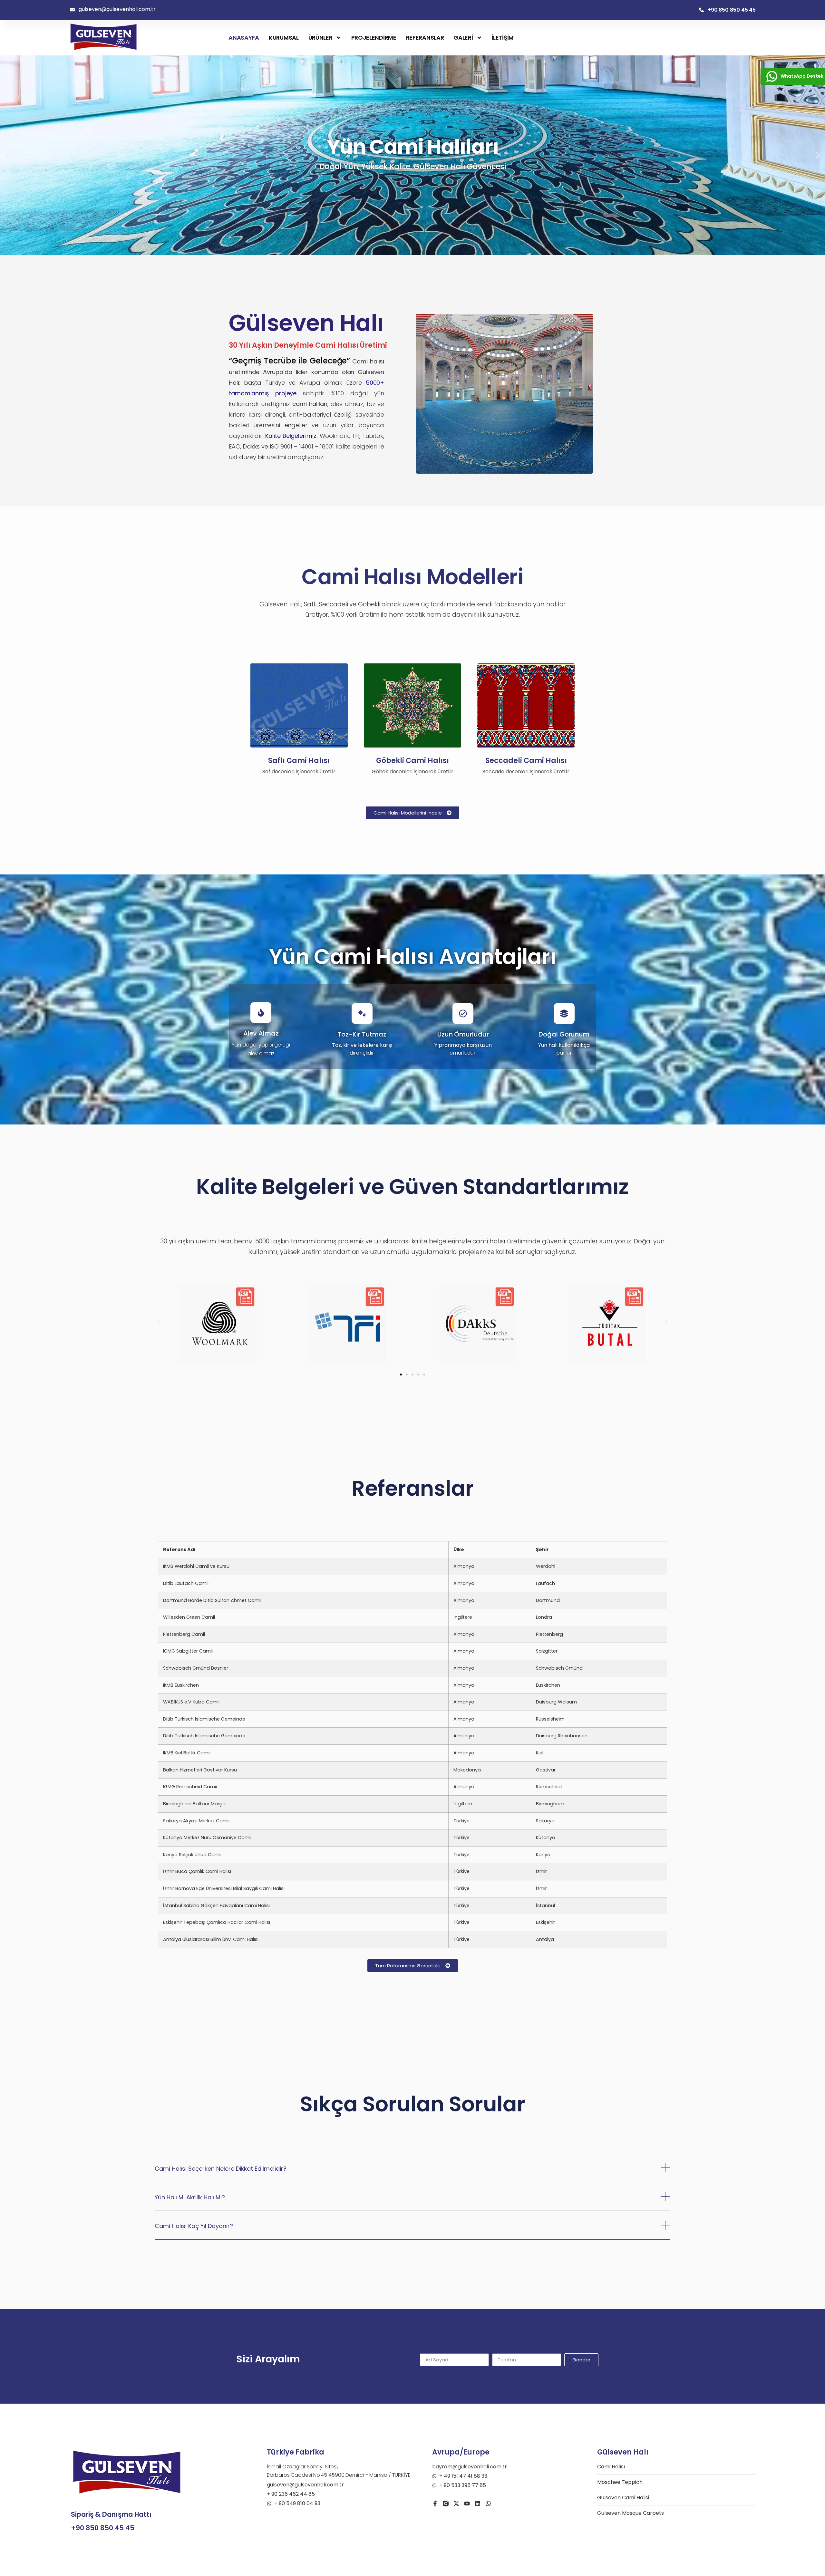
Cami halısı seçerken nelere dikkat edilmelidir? (221, 2169)
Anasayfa (244, 38)
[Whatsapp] (488, 2504)
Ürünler (320, 38)
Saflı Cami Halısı (299, 761)
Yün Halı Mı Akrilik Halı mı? (190, 2197)
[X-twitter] (456, 2504)
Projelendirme (374, 38)
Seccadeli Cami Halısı (526, 761)
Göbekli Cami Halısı (412, 761)
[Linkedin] (478, 2504)
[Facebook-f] (435, 2504)
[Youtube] (467, 2504)
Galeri (463, 38)
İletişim (503, 38)
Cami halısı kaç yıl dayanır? (194, 2226)
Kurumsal (284, 38)
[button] (7, 155)
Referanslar (425, 38)
